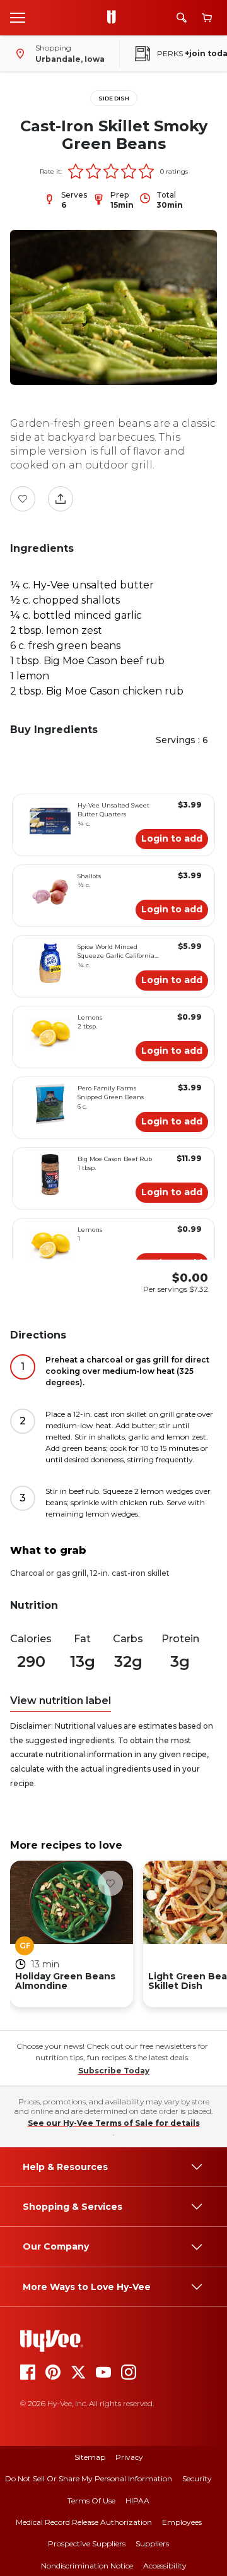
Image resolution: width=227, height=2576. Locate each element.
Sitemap (90, 2457)
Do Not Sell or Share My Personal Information (89, 2478)
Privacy (129, 2457)
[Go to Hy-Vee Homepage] (115, 18)
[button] (76, 171)
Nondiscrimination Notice (87, 2566)
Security (197, 2478)
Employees (182, 2522)
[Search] (182, 18)
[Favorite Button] (23, 499)
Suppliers (152, 2543)
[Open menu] (18, 17)
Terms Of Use (91, 2501)
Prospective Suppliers (87, 2543)
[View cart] (207, 18)
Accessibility (165, 2566)
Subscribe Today (114, 2071)
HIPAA (137, 2501)
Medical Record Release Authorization (84, 2522)
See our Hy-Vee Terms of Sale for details (114, 2123)
